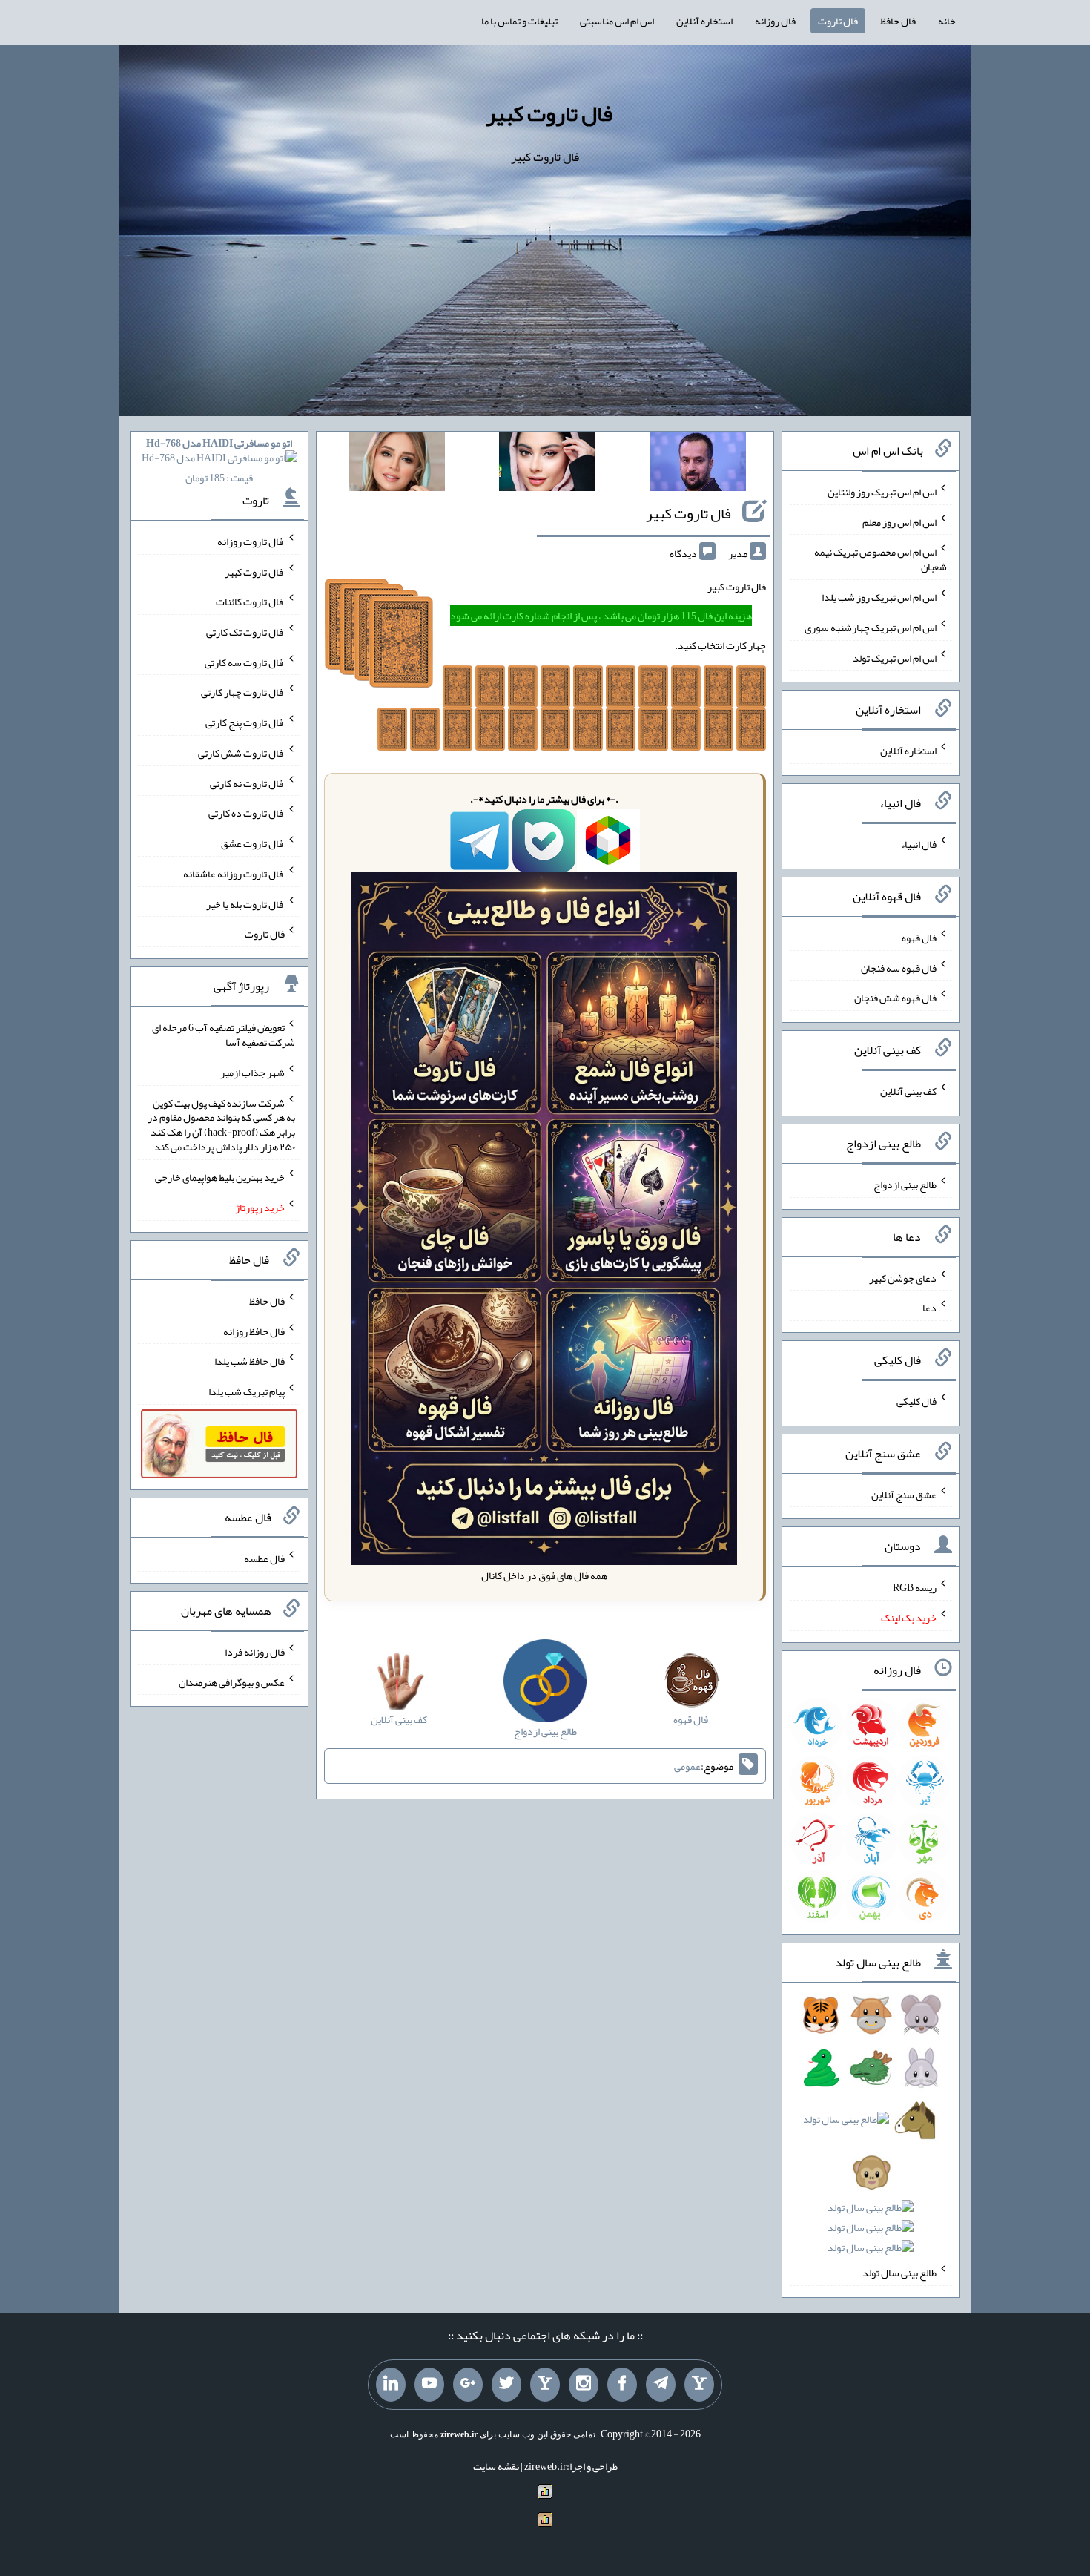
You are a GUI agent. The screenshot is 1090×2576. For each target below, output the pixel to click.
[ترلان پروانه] (547, 464)
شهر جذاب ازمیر (252, 1073)
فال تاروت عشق (253, 843)
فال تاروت (838, 21)
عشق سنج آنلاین (904, 1494)
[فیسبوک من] (622, 2385)
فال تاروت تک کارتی (245, 632)
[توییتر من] (506, 2385)
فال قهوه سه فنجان (899, 967)
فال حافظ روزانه (254, 1331)
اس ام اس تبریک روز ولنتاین (882, 492)
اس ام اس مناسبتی (617, 21)
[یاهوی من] (699, 2385)
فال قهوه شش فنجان (895, 998)
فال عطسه (264, 1558)
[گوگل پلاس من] (468, 2385)
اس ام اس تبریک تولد (895, 657)
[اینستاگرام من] (584, 2385)
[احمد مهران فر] (698, 464)
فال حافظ (898, 21)
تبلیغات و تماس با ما (519, 21)
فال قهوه (919, 938)
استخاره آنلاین (704, 21)
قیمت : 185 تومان (219, 460)
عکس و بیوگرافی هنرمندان (232, 1681)
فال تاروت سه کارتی (245, 662)
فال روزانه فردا (255, 1652)
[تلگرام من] (661, 2385)
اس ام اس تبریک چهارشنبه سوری (871, 627)
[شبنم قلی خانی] (397, 464)
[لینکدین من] (391, 2385)
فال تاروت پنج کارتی (245, 722)
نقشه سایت (496, 2466)
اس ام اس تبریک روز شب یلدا (879, 597)
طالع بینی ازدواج (905, 1185)
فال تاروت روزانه (251, 541)
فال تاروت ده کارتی (247, 813)
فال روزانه (775, 21)
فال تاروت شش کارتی (241, 753)
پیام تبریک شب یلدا (247, 1391)
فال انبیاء (919, 844)
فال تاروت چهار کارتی (243, 692)
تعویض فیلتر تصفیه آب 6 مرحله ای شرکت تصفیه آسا (224, 1035)
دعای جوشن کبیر (903, 1277)
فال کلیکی (916, 1401)
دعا (929, 1308)
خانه (947, 21)
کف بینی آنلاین (908, 1091)
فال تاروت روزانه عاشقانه (234, 874)
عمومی (687, 1766)
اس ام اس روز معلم (899, 521)
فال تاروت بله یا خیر (245, 903)
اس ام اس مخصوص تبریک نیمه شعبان (881, 559)
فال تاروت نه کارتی (247, 783)
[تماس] (545, 2385)
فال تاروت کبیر (549, 113)
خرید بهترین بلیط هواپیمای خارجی (220, 1177)
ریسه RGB (915, 1587)
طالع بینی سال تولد (899, 2273)
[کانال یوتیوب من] (429, 2385)
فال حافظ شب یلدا (250, 1361)
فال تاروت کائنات (250, 602)
